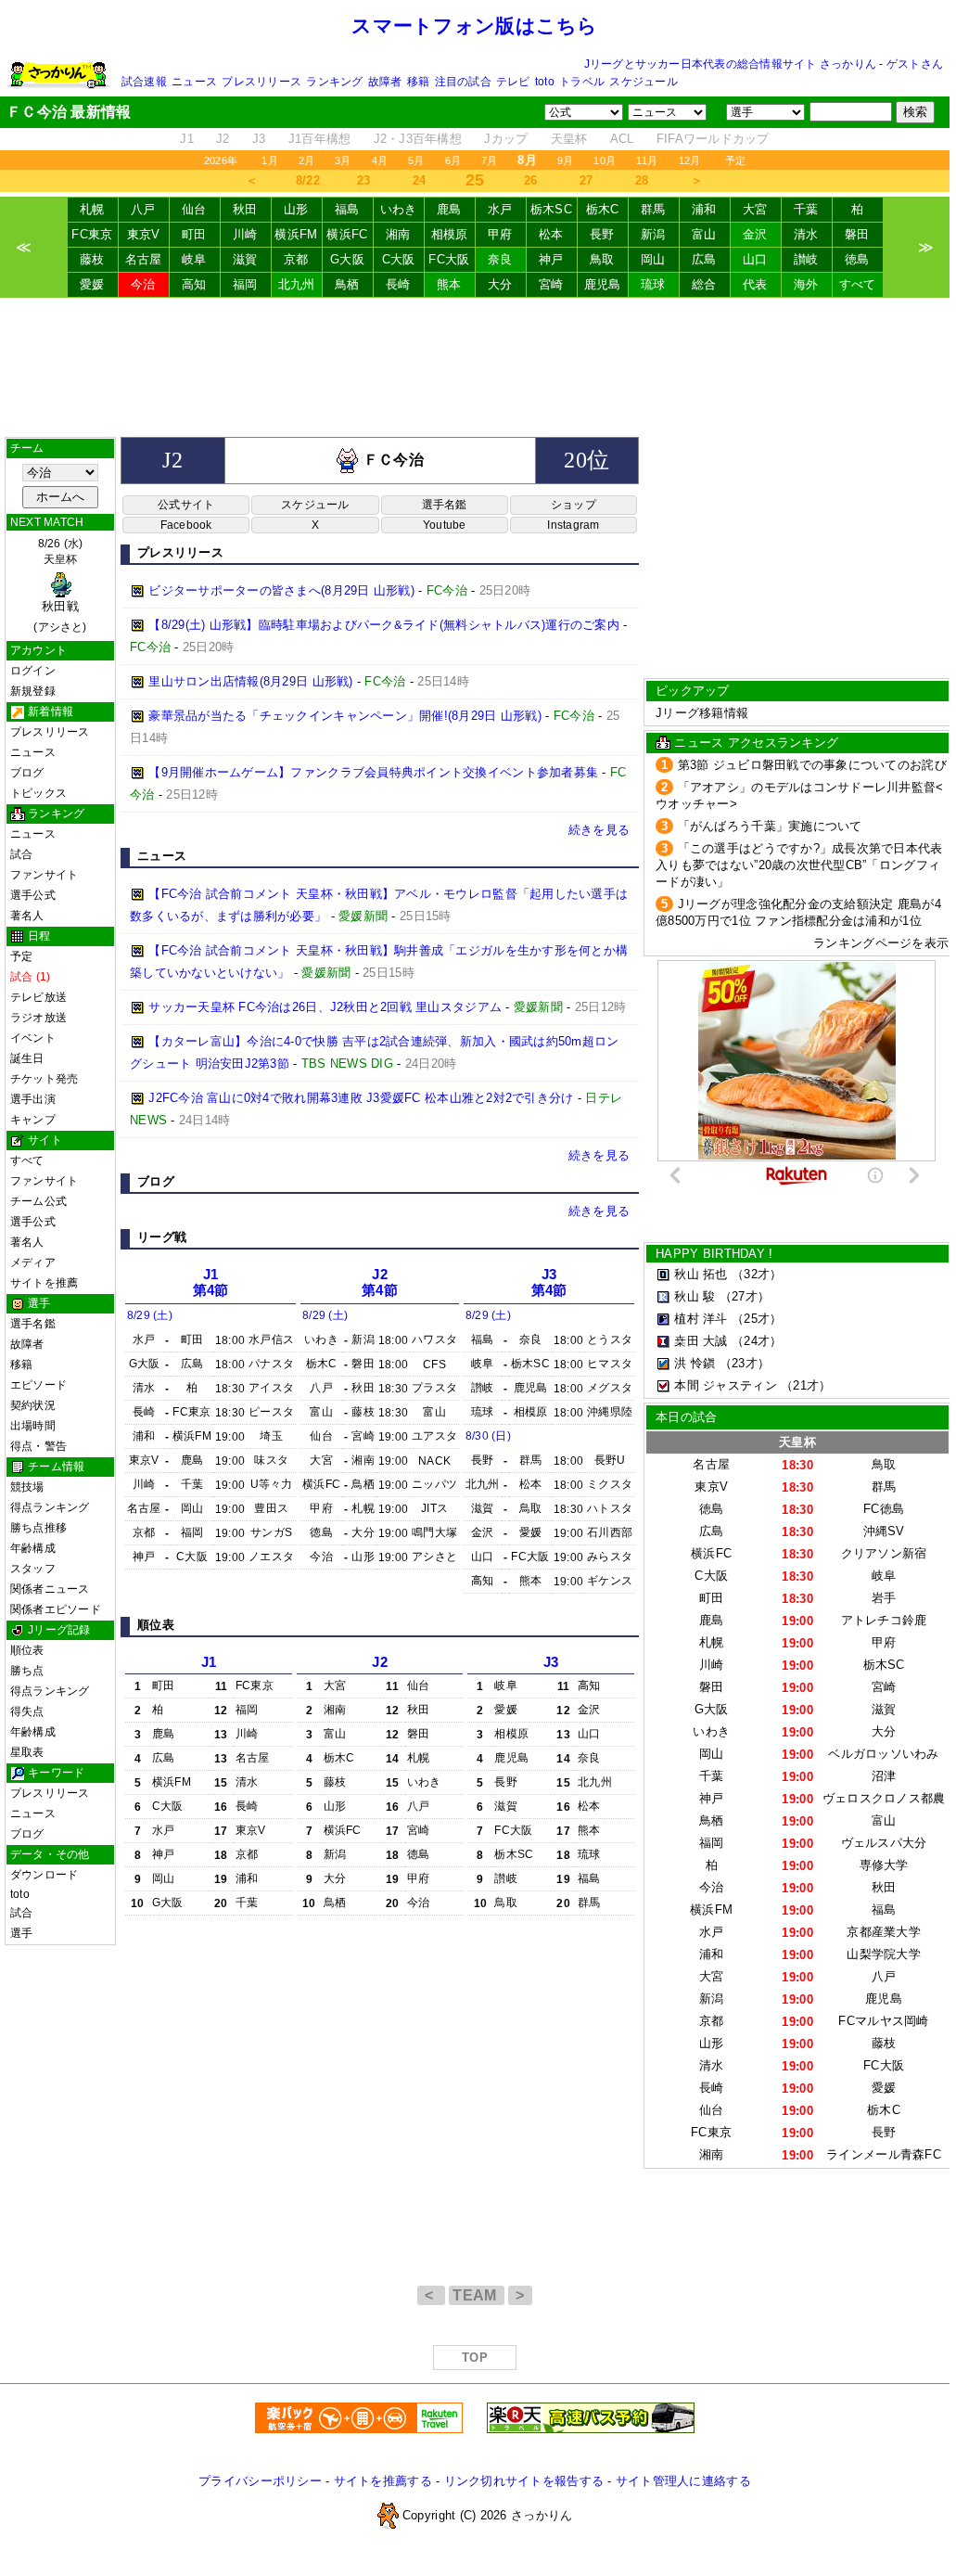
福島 (347, 209)
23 (364, 180)
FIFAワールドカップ (713, 139)
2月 (306, 160)
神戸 (551, 259)
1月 (269, 160)
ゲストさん (915, 64)
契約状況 (33, 1405)
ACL (622, 139)
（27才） (745, 1296)
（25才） (757, 1319)
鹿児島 (603, 284)
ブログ (27, 773)
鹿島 (449, 209)
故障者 (385, 82)
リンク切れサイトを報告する (524, 2481)
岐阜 (194, 259)
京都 (296, 259)
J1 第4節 (211, 1282)
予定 (735, 160)
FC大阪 (449, 259)
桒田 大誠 (701, 1341)
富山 (704, 234)
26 (531, 180)
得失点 (27, 1711)
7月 (489, 160)
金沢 (755, 234)
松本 (551, 234)
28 (642, 180)
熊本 (449, 284)
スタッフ (33, 1569)
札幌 (92, 209)
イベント (33, 1038)
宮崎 (551, 284)
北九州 (297, 284)
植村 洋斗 (701, 1319)
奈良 (500, 259)
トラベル (582, 82)
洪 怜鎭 (695, 1363)
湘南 (398, 234)
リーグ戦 (162, 1237)
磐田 (857, 234)
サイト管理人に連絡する (683, 2481)
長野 (602, 234)
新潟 (653, 234)
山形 (296, 209)
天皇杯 (569, 139)
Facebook (186, 525)
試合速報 (144, 82)
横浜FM (296, 234)
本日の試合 (686, 1417)
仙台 (194, 209)
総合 (704, 284)
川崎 (245, 234)
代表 (755, 284)
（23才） (745, 1363)
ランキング (334, 82)
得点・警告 (38, 1446)
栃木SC (551, 209)
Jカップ (506, 139)
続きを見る (599, 830)
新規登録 (33, 691)
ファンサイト (44, 875)
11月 (647, 160)
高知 (194, 284)
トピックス (38, 793)
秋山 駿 (695, 1296)
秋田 (245, 209)
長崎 (398, 284)
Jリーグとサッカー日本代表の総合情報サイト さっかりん (730, 64)
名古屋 (144, 259)
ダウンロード (44, 1875)
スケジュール (643, 82)
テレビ (513, 82)
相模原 (450, 234)
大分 (500, 284)
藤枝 (92, 259)
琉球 (653, 284)
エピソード (38, 1385)
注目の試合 (463, 82)
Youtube (445, 525)
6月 (453, 160)
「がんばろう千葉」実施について (770, 826)
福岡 (245, 284)
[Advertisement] (475, 367)
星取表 (27, 1752)
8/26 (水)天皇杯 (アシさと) (60, 585)
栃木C (603, 209)
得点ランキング (50, 1507)
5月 (416, 160)
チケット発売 (44, 1079)
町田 (194, 234)
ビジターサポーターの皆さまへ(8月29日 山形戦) (281, 590)
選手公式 (33, 895)
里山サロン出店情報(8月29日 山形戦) (250, 681)
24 (420, 180)
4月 (380, 160)
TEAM (477, 2295)
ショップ (574, 505)
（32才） (757, 1274)
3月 (343, 160)
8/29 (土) (150, 1315)
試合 (21, 854)
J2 (223, 139)
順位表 (27, 1650)
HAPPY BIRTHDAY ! (714, 1254)
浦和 (704, 209)
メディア (33, 1262)
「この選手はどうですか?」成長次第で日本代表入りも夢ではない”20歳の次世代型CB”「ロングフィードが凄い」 (799, 865)
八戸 (143, 209)
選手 (21, 1933)
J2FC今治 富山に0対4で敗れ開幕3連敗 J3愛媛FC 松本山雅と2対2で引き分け (361, 1098)
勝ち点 (27, 1671)
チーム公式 (38, 1201)
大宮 (755, 209)
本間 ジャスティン (725, 1385)
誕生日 (27, 1058)
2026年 (221, 160)
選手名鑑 (33, 1324)
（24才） (757, 1341)
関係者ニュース (50, 1589)
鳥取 (602, 259)
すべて (858, 284)
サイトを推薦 (44, 1283)
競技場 (27, 1487)
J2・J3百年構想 (418, 139)
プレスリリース (261, 82)
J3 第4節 (549, 1282)
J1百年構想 (320, 139)
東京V (144, 234)
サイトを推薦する (383, 2481)
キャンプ (33, 1120)
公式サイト (186, 505)
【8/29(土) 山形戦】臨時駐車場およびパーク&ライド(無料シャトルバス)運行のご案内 (384, 625)
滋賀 (245, 259)
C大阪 (399, 259)
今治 (143, 284)
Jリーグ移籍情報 (702, 713)
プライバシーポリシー (260, 2481)
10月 (605, 160)
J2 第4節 (380, 1282)
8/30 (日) (488, 1436)
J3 (259, 139)
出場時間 (33, 1426)
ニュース (194, 82)
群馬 (653, 209)
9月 (565, 160)
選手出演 (33, 1099)
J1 (187, 139)
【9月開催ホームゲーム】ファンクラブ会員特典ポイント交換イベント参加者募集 (373, 772)
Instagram (573, 525)
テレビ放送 (38, 997)
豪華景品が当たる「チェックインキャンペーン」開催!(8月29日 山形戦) (345, 716)
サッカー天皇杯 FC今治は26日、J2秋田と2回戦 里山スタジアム (325, 1007)
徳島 (857, 259)
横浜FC (347, 234)
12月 (690, 160)
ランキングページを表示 (881, 943)
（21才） (806, 1385)
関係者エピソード (56, 1609)
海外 (806, 284)
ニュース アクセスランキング (756, 743)
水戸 (500, 209)
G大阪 (347, 259)
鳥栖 (347, 284)
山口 (755, 259)
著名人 (27, 916)
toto (545, 82)
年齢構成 (33, 1548)
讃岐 (806, 259)
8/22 (308, 180)
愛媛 (92, 284)
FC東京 (92, 234)
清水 (806, 234)
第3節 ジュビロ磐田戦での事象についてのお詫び (812, 765)
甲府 (500, 234)
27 (586, 180)
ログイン (33, 671)
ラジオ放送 (38, 1018)
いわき (399, 209)
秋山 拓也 (701, 1274)
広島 (704, 259)
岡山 (653, 259)
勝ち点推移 (38, 1528)
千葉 (806, 209)
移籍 (418, 82)
